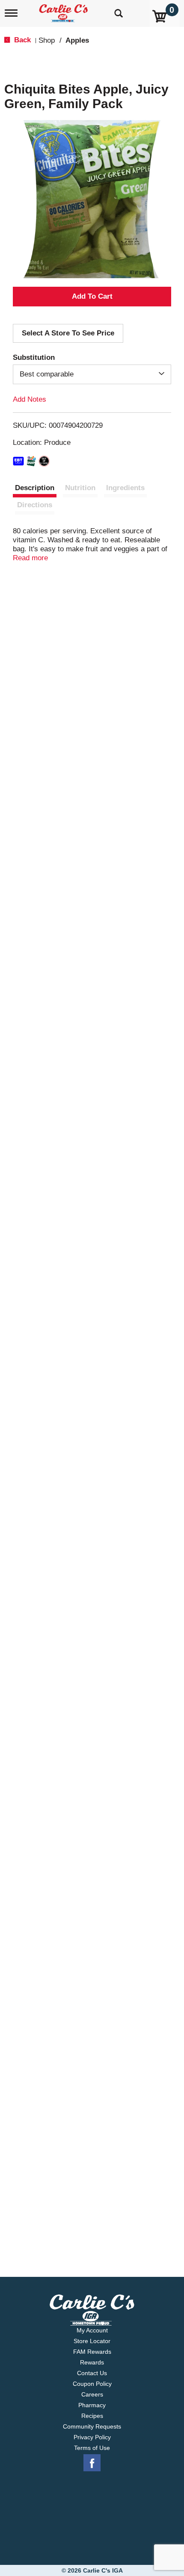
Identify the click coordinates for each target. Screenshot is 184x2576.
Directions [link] (35, 505)
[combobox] (92, 374)
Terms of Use (92, 2448)
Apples (77, 40)
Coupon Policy (92, 2384)
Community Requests (92, 2426)
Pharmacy (92, 2405)
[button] (92, 297)
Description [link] (35, 488)
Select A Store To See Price (68, 333)
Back (21, 40)
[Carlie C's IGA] (64, 10)
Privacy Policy (92, 2437)
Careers (92, 2394)
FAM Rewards (92, 2352)
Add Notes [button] (30, 399)
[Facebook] (92, 2463)
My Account (92, 2330)
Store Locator (92, 2341)
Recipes (92, 2416)
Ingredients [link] (125, 488)
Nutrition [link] (80, 488)
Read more (30, 558)
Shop (47, 40)
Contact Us (92, 2373)
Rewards (92, 2362)
